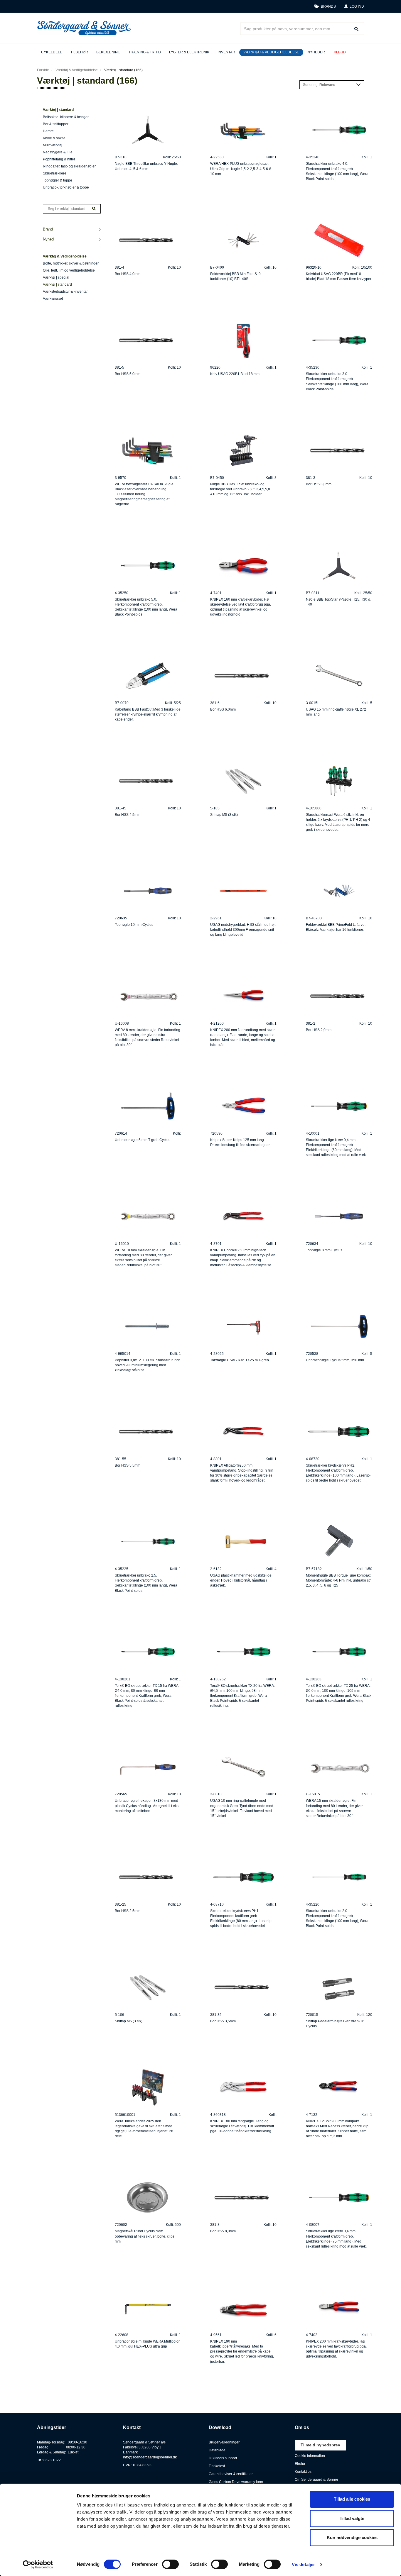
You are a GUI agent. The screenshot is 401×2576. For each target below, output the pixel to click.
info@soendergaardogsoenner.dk (150, 2457)
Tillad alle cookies (352, 2499)
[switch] (170, 2564)
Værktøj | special (56, 277)
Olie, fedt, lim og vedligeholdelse (69, 270)
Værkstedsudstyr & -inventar (65, 292)
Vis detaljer (303, 2564)
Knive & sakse (54, 138)
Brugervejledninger (224, 2442)
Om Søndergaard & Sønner (316, 2480)
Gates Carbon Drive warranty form (236, 2482)
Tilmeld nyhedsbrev (320, 2445)
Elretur (300, 2464)
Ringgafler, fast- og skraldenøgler (69, 166)
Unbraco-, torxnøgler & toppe (66, 187)
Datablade (217, 2450)
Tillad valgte (352, 2518)
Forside (43, 70)
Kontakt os (303, 2472)
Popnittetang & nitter (59, 159)
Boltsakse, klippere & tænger (66, 117)
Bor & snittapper (56, 124)
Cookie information (310, 2456)
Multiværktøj (53, 145)
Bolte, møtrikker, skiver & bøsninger (71, 263)
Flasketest (217, 2466)
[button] (354, 7)
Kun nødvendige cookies (352, 2537)
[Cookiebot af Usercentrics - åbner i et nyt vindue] (38, 2565)
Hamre (48, 131)
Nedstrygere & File (58, 152)
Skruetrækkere (55, 173)
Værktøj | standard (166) (123, 70)
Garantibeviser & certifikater (231, 2474)
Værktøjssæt (53, 299)
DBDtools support (223, 2458)
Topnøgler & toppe (58, 180)
